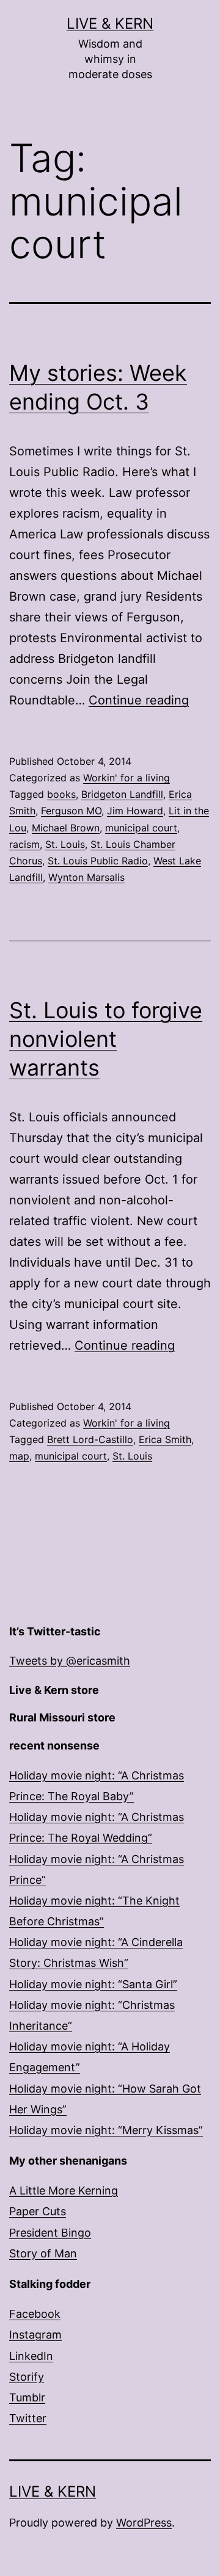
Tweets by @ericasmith (70, 1661)
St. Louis (65, 844)
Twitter (28, 2418)
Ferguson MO (71, 811)
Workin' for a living (127, 778)
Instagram (35, 2335)
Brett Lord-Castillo (90, 1439)
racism (24, 844)
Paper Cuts (38, 2211)
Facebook (35, 2314)
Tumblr (27, 2397)
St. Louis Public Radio (98, 861)
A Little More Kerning (64, 2191)
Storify (27, 2377)
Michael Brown (66, 828)
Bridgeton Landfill (122, 794)
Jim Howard (135, 811)
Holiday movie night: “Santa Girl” (93, 1984)
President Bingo (50, 2233)
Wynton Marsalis (86, 877)
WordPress (144, 2523)
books (61, 794)
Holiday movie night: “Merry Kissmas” (106, 2130)
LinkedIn (31, 2356)
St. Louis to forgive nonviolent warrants (106, 1039)
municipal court (141, 828)
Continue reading (139, 700)
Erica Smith (165, 1439)
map (19, 1456)
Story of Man (43, 2253)
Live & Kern (110, 24)
